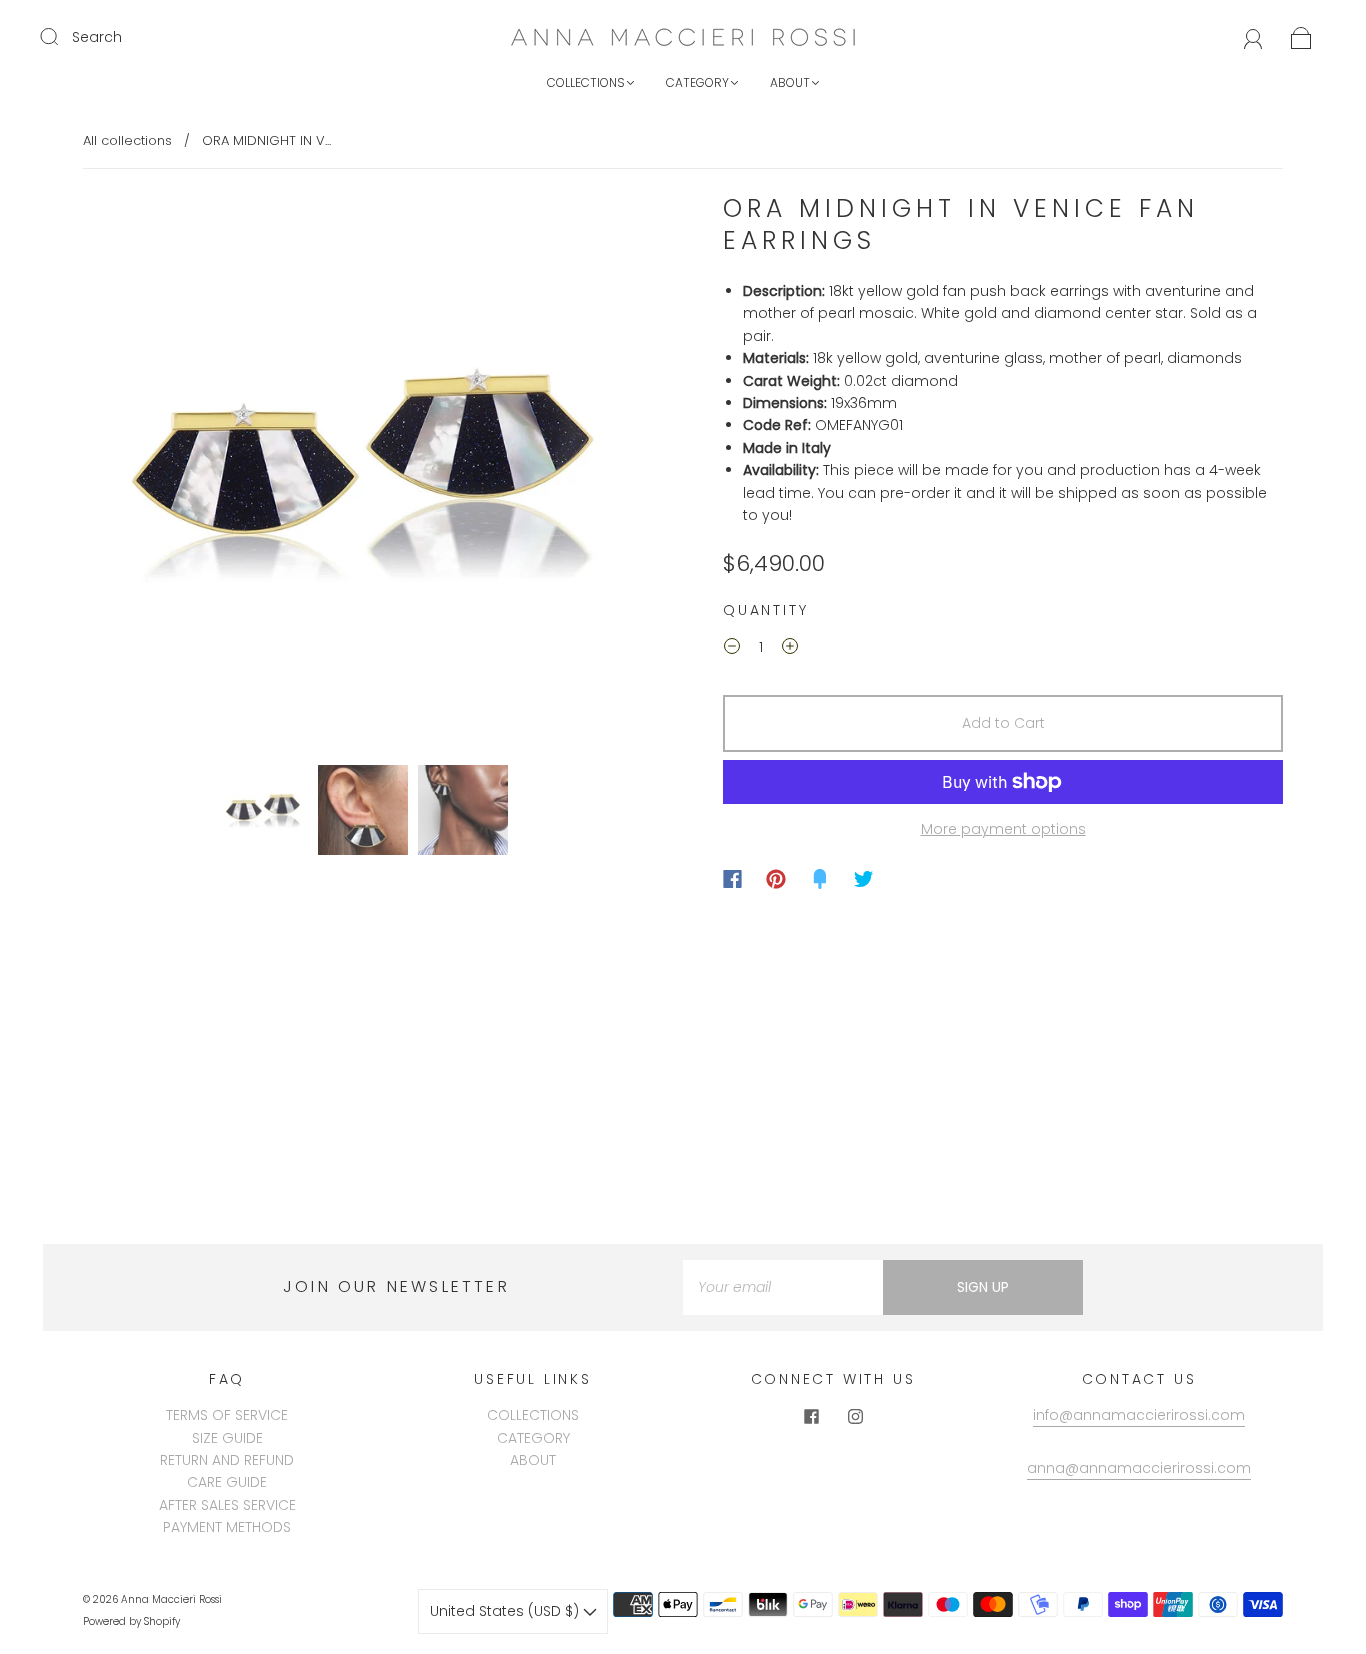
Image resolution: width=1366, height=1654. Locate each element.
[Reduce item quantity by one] (732, 649)
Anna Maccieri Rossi (171, 1599)
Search (97, 37)
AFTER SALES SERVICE (227, 1505)
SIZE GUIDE (227, 1438)
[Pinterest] (776, 879)
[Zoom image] (363, 475)
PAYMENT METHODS (227, 1527)
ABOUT (790, 82)
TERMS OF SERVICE (227, 1415)
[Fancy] (820, 879)
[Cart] (1301, 37)
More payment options (1003, 829)
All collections (127, 140)
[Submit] (62, 36)
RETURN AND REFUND (227, 1460)
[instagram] (855, 1416)
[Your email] (783, 1287)
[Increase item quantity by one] (790, 649)
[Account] (1253, 37)
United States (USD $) (506, 1611)
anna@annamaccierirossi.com (1139, 1468)
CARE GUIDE (227, 1482)
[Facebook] (732, 879)
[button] (140, 475)
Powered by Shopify (131, 1621)
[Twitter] (864, 879)
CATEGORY (697, 82)
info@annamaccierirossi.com (1139, 1415)
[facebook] (811, 1416)
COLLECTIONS (586, 82)
